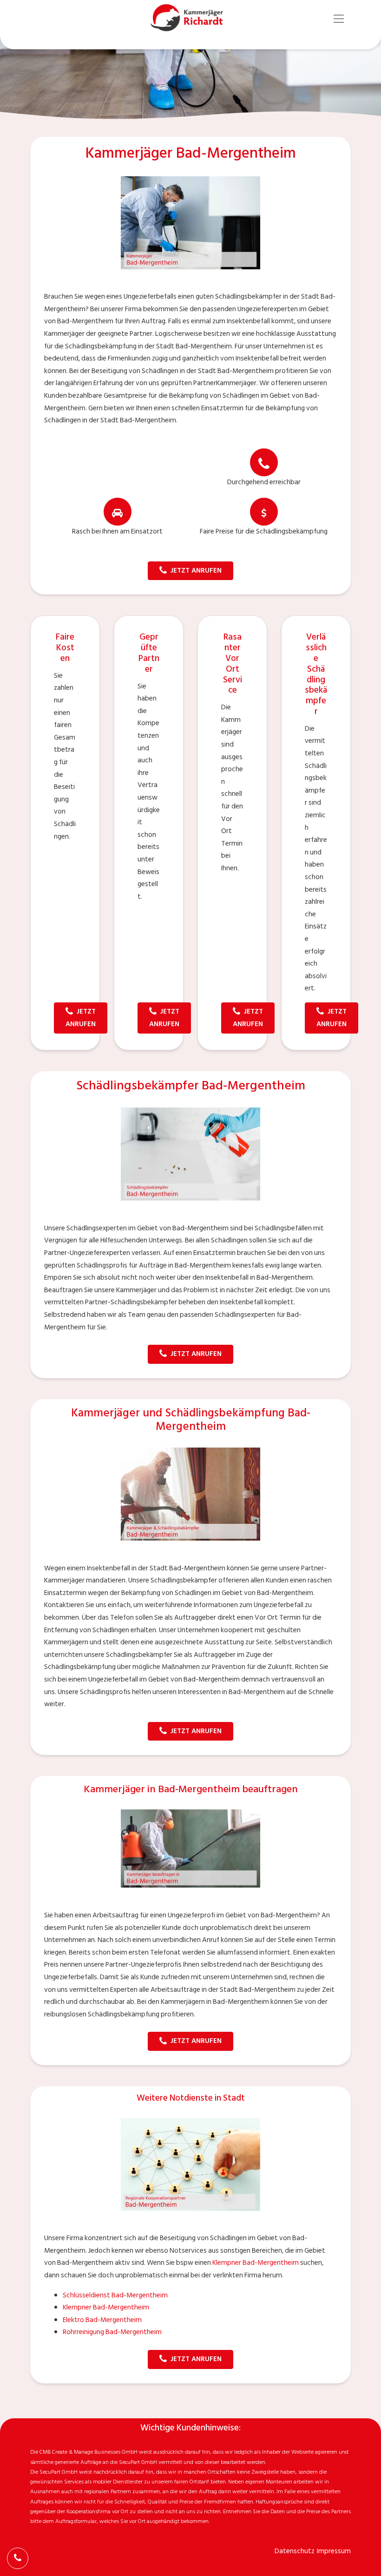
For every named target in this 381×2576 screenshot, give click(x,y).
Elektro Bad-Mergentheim (102, 2320)
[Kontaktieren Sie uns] (18, 2558)
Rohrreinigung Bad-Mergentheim (112, 2332)
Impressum (334, 2551)
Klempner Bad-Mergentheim (256, 2263)
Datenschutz (295, 2551)
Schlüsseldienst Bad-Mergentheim (115, 2295)
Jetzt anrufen (196, 571)
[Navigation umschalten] (339, 19)
